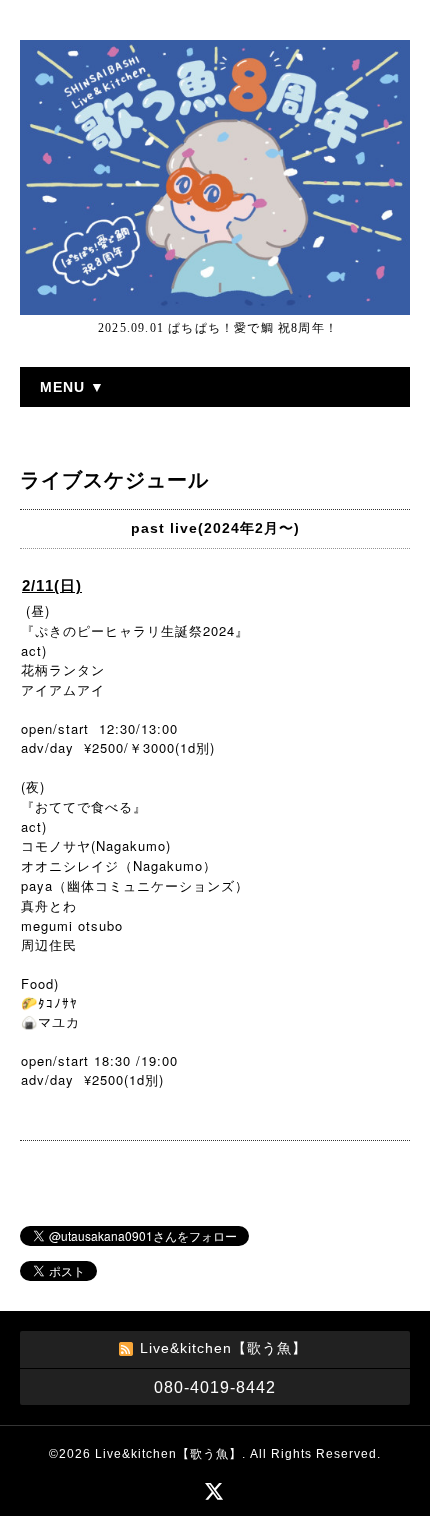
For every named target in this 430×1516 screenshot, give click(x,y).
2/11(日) (52, 585)
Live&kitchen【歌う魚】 (168, 1454)
